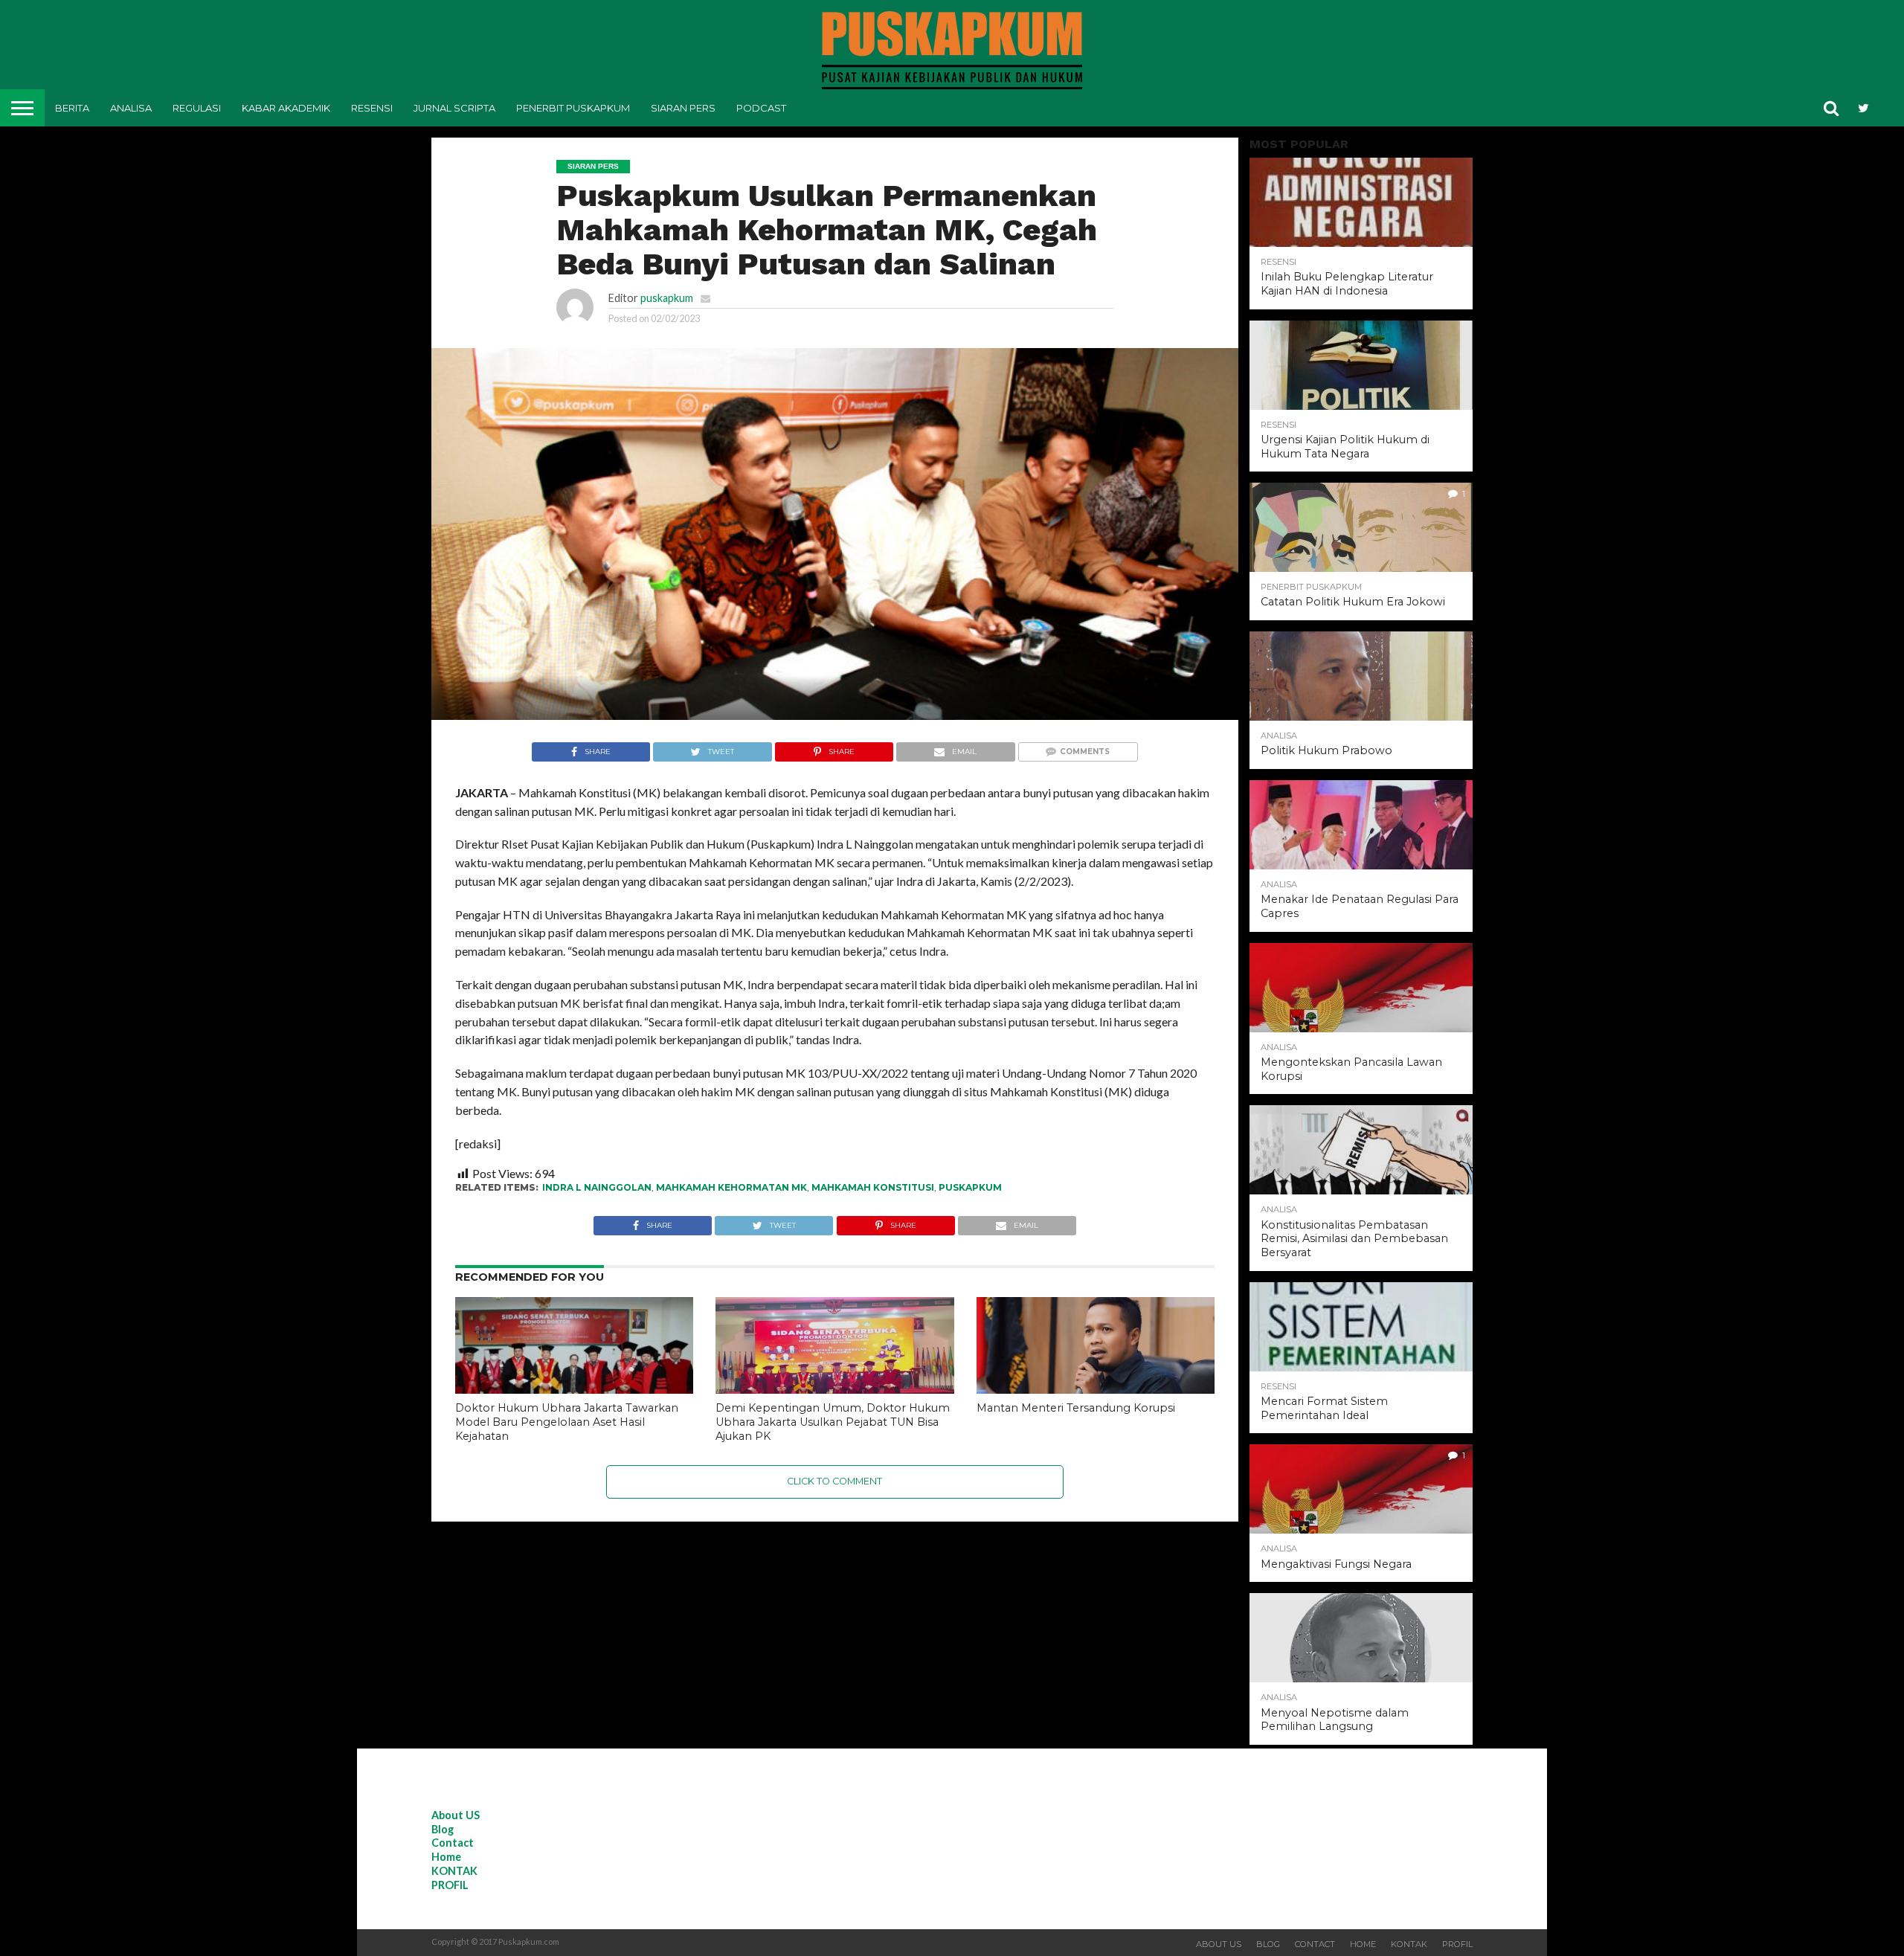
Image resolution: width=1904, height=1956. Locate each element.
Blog (443, 1829)
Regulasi (197, 108)
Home (446, 1857)
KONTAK (454, 1871)
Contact (453, 1843)
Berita (72, 108)
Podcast (761, 108)
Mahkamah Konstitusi (873, 1187)
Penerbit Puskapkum (573, 108)
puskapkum (667, 298)
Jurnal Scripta (454, 108)
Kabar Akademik (286, 108)
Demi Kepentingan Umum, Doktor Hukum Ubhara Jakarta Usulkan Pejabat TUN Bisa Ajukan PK (833, 1422)
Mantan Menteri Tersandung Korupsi (1076, 1408)
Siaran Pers (683, 108)
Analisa (131, 108)
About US (456, 1815)
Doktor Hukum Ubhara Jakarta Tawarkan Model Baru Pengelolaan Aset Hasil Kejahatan (567, 1422)
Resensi (372, 108)
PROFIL (450, 1885)
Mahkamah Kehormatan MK (731, 1187)
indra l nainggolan (597, 1187)
